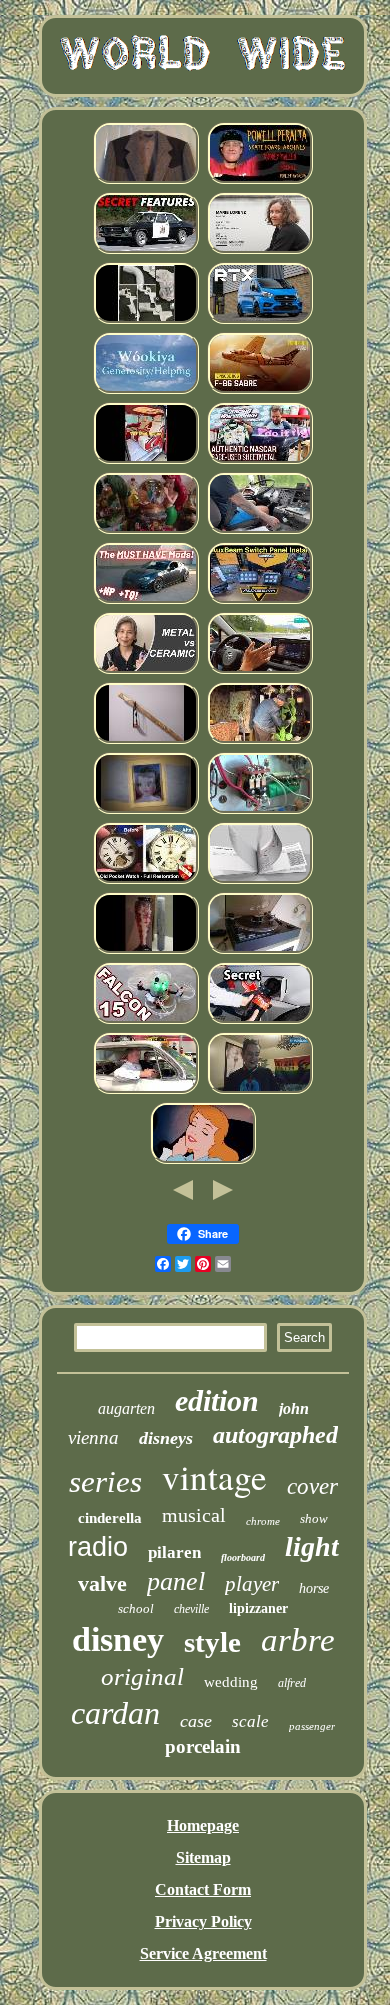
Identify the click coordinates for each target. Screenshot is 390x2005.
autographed (275, 1435)
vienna (93, 1437)
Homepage (203, 1825)
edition (217, 1400)
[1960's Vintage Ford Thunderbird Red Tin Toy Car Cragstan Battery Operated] (146, 1090)
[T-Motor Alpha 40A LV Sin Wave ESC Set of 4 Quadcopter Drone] (146, 1020)
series (105, 1481)
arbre (298, 1640)
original (142, 1676)
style (212, 1642)
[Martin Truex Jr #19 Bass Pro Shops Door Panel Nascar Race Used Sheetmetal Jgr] (260, 460)
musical (194, 1515)
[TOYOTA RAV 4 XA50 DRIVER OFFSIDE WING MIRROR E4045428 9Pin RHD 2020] (260, 670)
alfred (292, 1683)
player (252, 1584)
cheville (191, 1609)
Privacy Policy (203, 1921)
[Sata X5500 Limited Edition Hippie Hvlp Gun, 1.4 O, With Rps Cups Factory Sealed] (146, 320)
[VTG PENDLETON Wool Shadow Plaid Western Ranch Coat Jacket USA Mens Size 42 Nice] (146, 180)
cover (312, 1486)
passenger (312, 1726)
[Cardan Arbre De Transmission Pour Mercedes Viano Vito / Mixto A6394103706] (146, 460)
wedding (231, 1682)
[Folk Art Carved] (260, 740)
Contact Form (203, 1889)
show (314, 1518)
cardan (115, 1713)
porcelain (203, 1746)
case (196, 1721)
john (294, 1408)
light (312, 1546)
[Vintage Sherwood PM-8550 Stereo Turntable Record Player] (260, 950)
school (136, 1608)
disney (118, 1639)
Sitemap (203, 1857)
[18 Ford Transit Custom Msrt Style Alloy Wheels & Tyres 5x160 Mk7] (260, 320)
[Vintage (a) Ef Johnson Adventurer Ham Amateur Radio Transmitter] (260, 810)
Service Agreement (203, 1953)
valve (102, 1583)
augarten (126, 1408)
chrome (263, 1521)
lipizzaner (258, 1608)
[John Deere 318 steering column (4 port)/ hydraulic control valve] (260, 1020)
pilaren (174, 1552)
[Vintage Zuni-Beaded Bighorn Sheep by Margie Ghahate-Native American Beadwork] (146, 390)
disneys (166, 1438)
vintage (214, 1476)
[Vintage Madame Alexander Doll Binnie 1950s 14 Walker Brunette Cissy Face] (146, 810)
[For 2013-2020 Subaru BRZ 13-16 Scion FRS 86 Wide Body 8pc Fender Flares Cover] (146, 600)
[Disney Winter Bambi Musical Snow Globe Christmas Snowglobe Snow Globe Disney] (146, 530)
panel (176, 1581)
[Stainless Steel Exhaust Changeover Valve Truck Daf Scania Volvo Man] (260, 530)
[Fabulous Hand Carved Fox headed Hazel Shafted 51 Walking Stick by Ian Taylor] (146, 740)
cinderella (110, 1518)
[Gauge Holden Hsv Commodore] (146, 250)
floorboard (243, 1557)
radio (98, 1547)
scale (250, 1721)
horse (314, 1588)
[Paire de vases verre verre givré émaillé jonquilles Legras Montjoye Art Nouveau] (146, 950)
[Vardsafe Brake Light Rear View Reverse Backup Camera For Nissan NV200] (260, 880)
